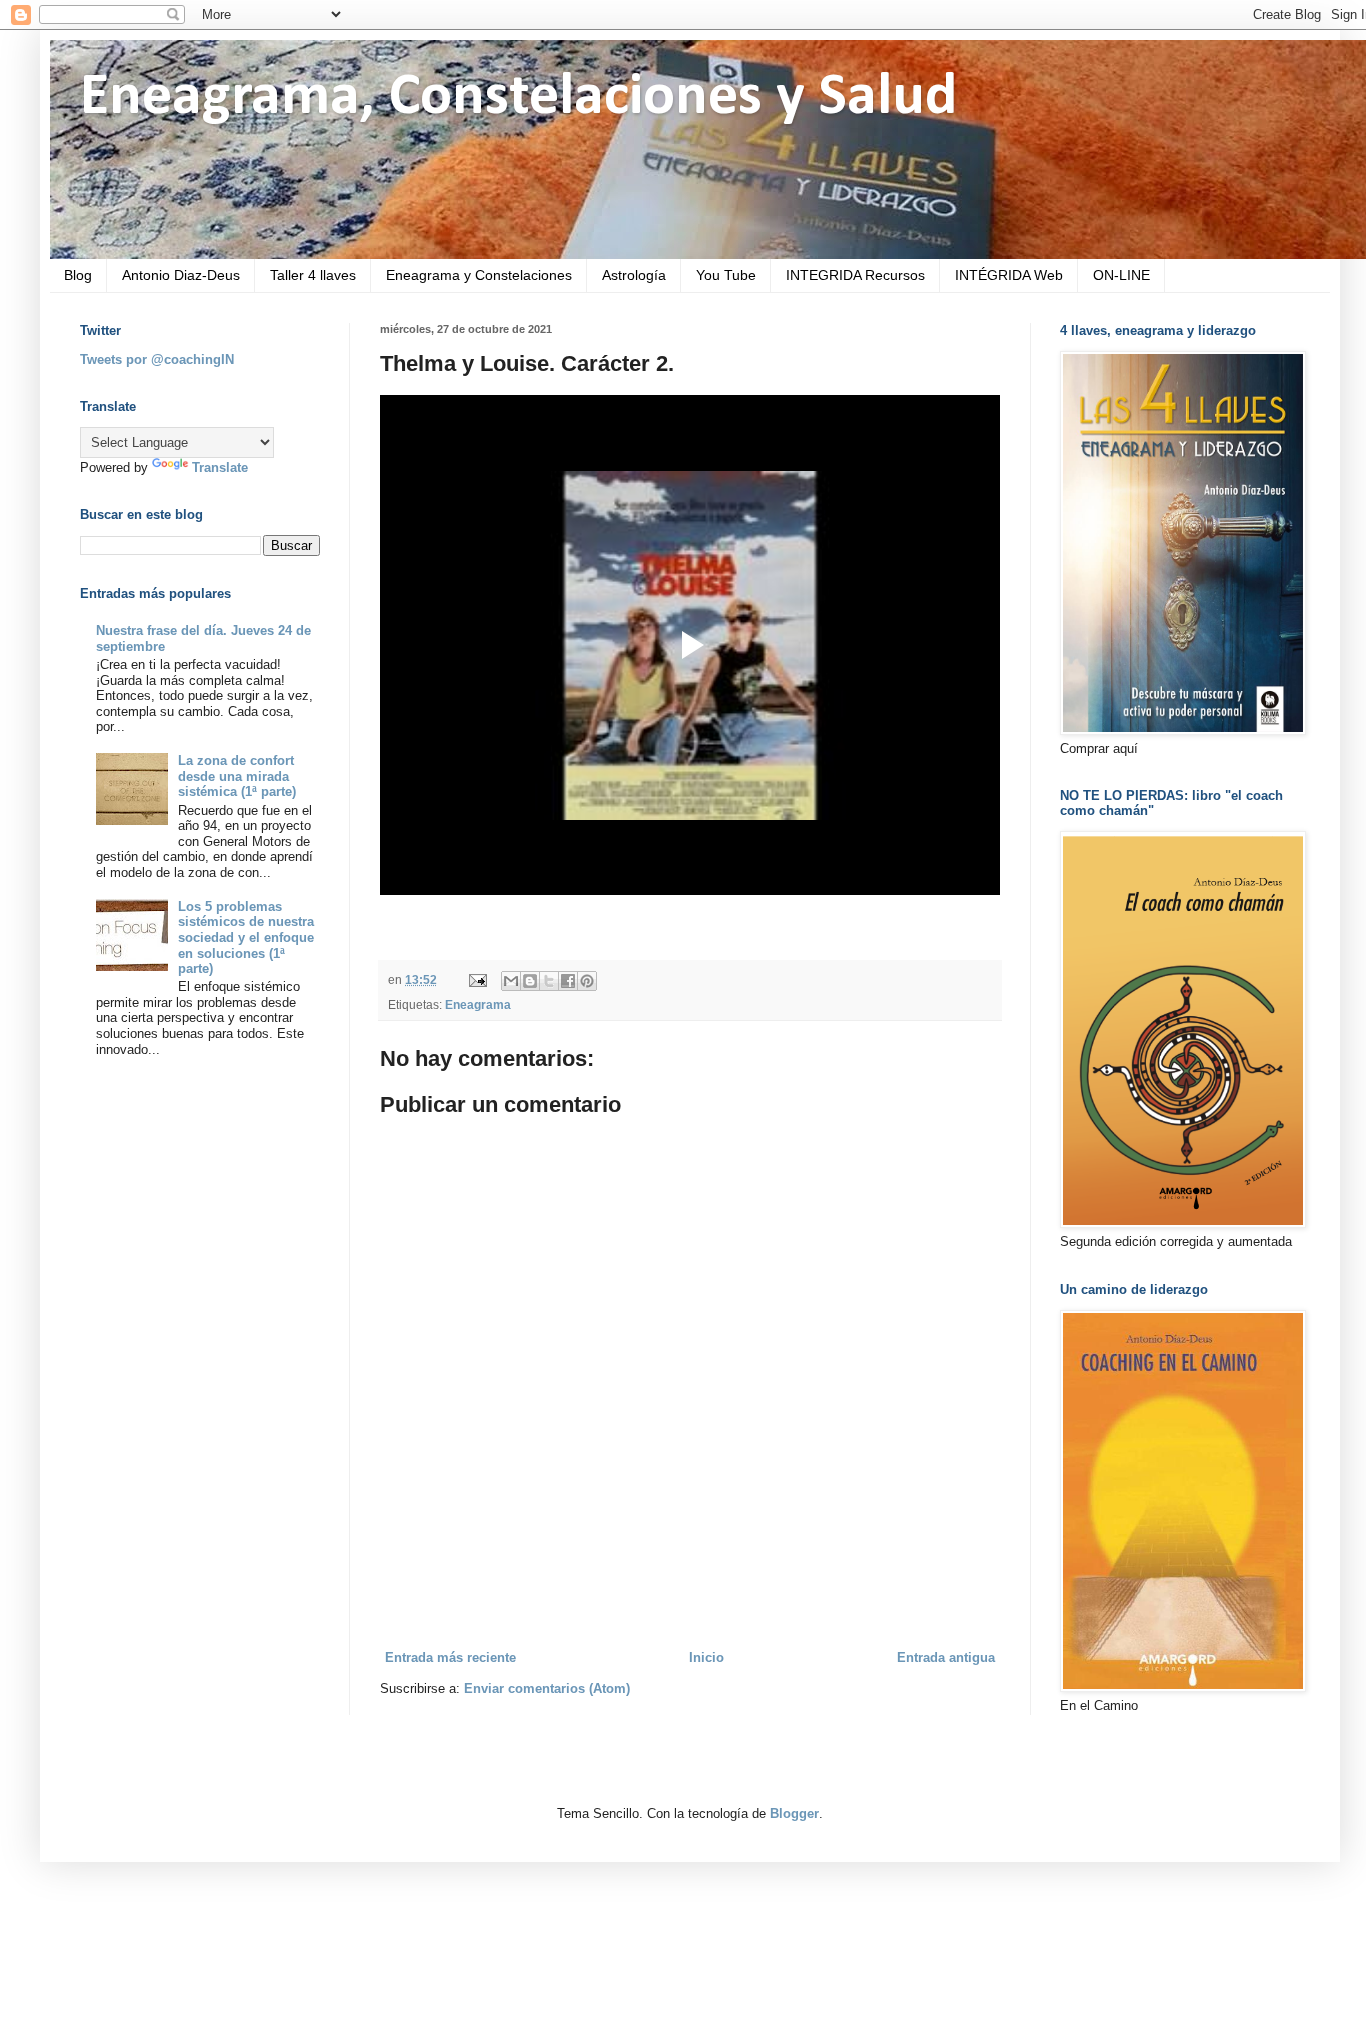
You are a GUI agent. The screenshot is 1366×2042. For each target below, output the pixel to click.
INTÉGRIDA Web (1009, 275)
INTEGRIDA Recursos (855, 275)
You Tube (726, 275)
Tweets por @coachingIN (157, 359)
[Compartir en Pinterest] (587, 981)
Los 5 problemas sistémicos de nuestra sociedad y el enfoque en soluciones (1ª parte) (246, 937)
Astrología (634, 275)
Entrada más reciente (450, 1657)
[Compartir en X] (549, 981)
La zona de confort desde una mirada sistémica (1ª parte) (237, 776)
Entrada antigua (946, 1657)
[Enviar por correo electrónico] (511, 981)
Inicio (706, 1657)
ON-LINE (1121, 275)
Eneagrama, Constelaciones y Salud (518, 98)
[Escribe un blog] (530, 981)
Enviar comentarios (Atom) (547, 1688)
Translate (220, 467)
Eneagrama (478, 1004)
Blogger (794, 1813)
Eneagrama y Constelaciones (479, 275)
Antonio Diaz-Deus (181, 275)
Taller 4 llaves (313, 275)
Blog (78, 275)
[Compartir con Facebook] (568, 981)
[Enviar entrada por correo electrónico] (476, 979)
